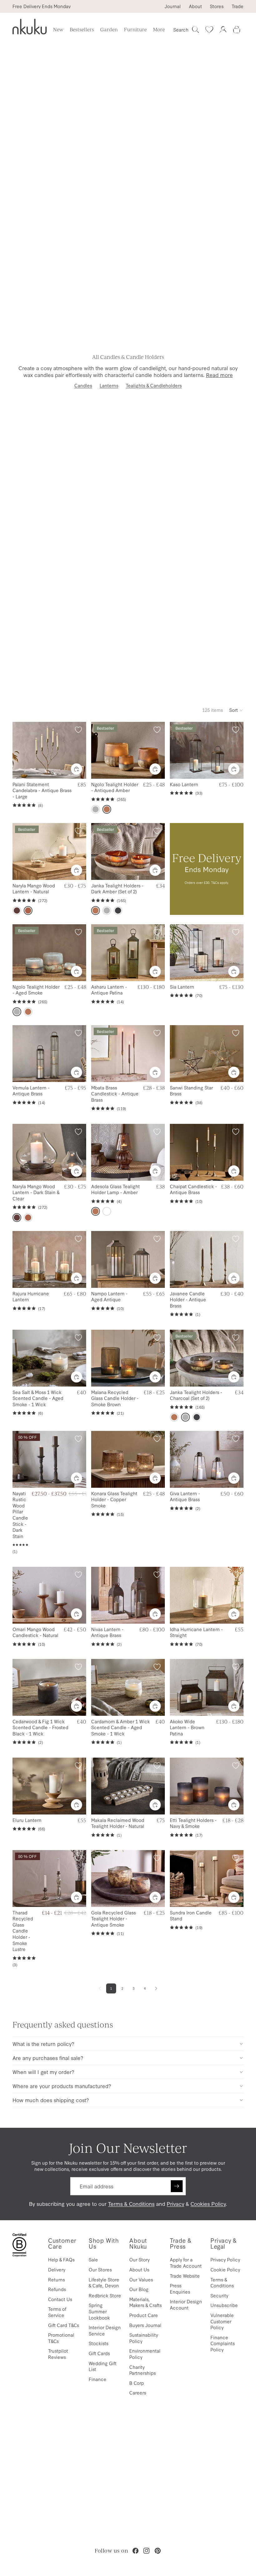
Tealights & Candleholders (154, 385)
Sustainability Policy (144, 2338)
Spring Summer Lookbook (99, 2311)
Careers (138, 2392)
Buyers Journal (145, 2325)
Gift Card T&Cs (64, 2325)
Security (219, 2295)
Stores (217, 6)
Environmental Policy (145, 2354)
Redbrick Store (105, 2295)
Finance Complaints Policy (223, 2343)
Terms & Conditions (131, 2204)
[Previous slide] (19, 750)
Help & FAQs (61, 2259)
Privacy (175, 2204)
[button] (236, 710)
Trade (238, 6)
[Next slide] (79, 750)
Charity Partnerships (143, 2370)
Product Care (144, 2315)
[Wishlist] (209, 30)
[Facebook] (135, 2551)
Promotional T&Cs (61, 2338)
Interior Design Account (186, 2304)
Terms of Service (57, 2312)
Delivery (57, 2269)
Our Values (141, 2279)
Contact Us (60, 2299)
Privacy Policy (225, 2259)
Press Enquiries (180, 2288)
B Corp (137, 2383)
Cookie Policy (225, 2269)
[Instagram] (146, 2551)
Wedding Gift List (103, 2366)
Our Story (139, 2259)
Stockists (98, 2343)
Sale (93, 2259)
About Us (139, 2269)
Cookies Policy (208, 2204)
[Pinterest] (158, 2551)
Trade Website (185, 2276)
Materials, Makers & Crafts (145, 2302)
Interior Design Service (105, 2330)
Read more (219, 375)
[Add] (155, 769)
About (195, 6)
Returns (57, 2279)
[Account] (223, 30)
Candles (83, 385)
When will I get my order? (43, 2072)
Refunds (57, 2289)
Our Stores (100, 2269)
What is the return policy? (43, 2044)
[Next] (156, 1988)
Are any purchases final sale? (48, 2058)
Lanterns (109, 385)
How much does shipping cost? (51, 2100)
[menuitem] (159, 30)
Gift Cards (99, 2353)
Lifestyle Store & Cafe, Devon (104, 2283)
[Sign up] (177, 2186)
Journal (173, 6)
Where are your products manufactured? (62, 2086)
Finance (98, 2379)
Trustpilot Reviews (58, 2354)
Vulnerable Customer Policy (222, 2321)
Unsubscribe (224, 2305)
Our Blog (139, 2289)
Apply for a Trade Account (186, 2263)
